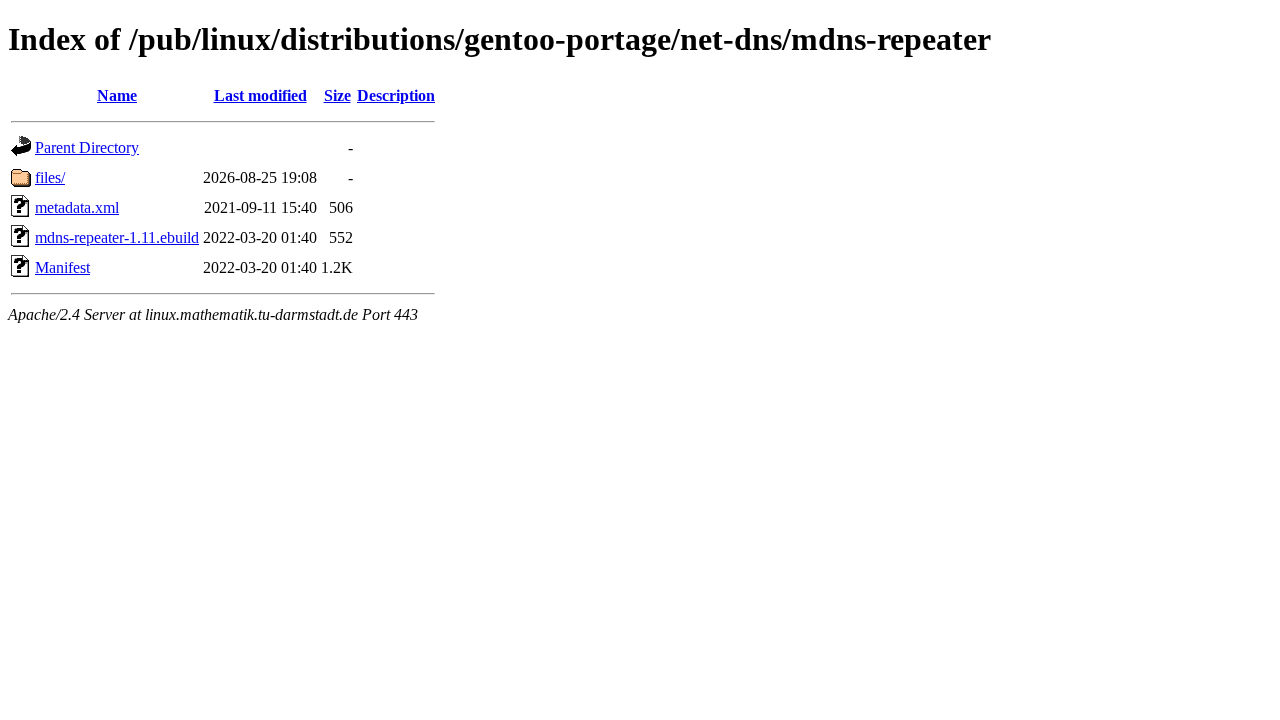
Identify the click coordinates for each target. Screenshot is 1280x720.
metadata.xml (77, 207)
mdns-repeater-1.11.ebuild (117, 237)
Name (117, 95)
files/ (50, 177)
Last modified (260, 95)
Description (396, 95)
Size (337, 95)
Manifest (62, 267)
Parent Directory (87, 147)
